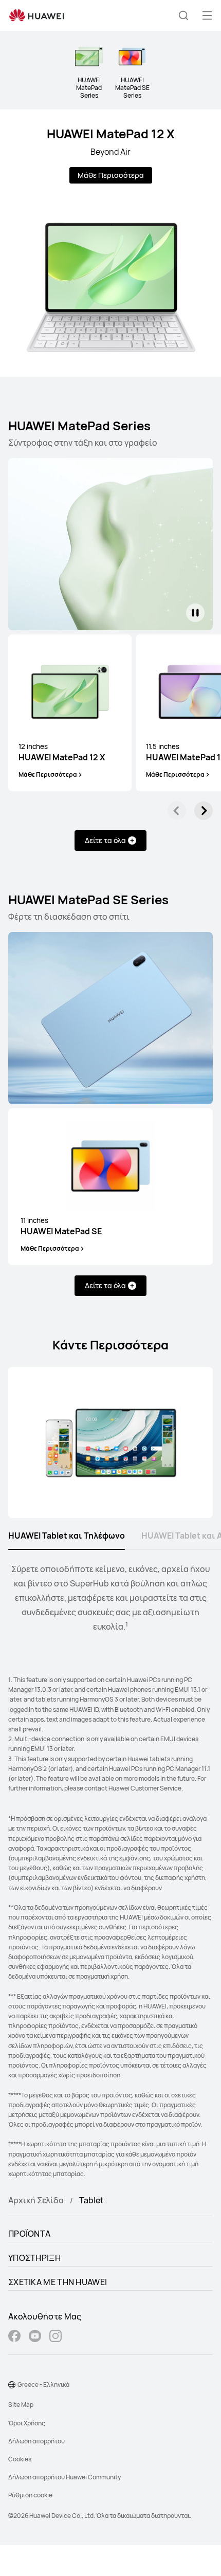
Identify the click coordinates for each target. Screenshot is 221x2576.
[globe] (12, 2385)
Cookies (20, 2459)
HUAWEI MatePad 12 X (111, 133)
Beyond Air (110, 152)
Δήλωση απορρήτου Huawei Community (65, 2477)
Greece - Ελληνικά (43, 2385)
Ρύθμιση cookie (30, 2495)
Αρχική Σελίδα (36, 2200)
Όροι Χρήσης (27, 2423)
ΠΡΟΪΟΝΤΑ (29, 2234)
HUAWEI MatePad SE (61, 1226)
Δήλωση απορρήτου (36, 2441)
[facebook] (14, 2337)
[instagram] (56, 2337)
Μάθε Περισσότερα (111, 175)
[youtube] (35, 2337)
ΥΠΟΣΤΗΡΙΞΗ (34, 2258)
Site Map (21, 2405)
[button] (183, 15)
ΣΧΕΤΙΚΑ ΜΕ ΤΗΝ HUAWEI (58, 2282)
